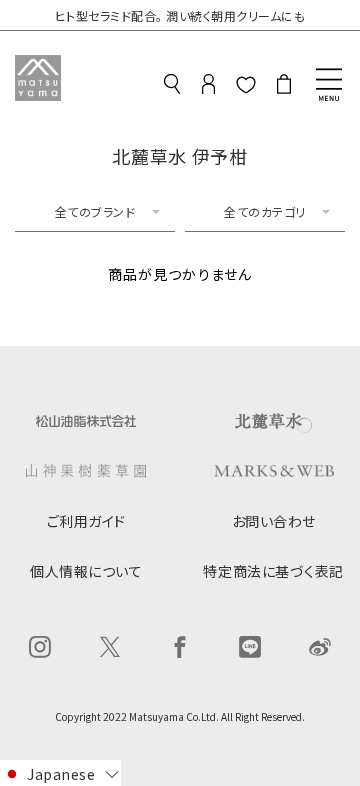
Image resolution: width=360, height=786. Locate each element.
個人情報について (86, 571)
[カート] (284, 87)
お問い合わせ (274, 521)
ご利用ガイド (86, 521)
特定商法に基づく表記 (273, 571)
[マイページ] (208, 87)
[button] (60, 773)
